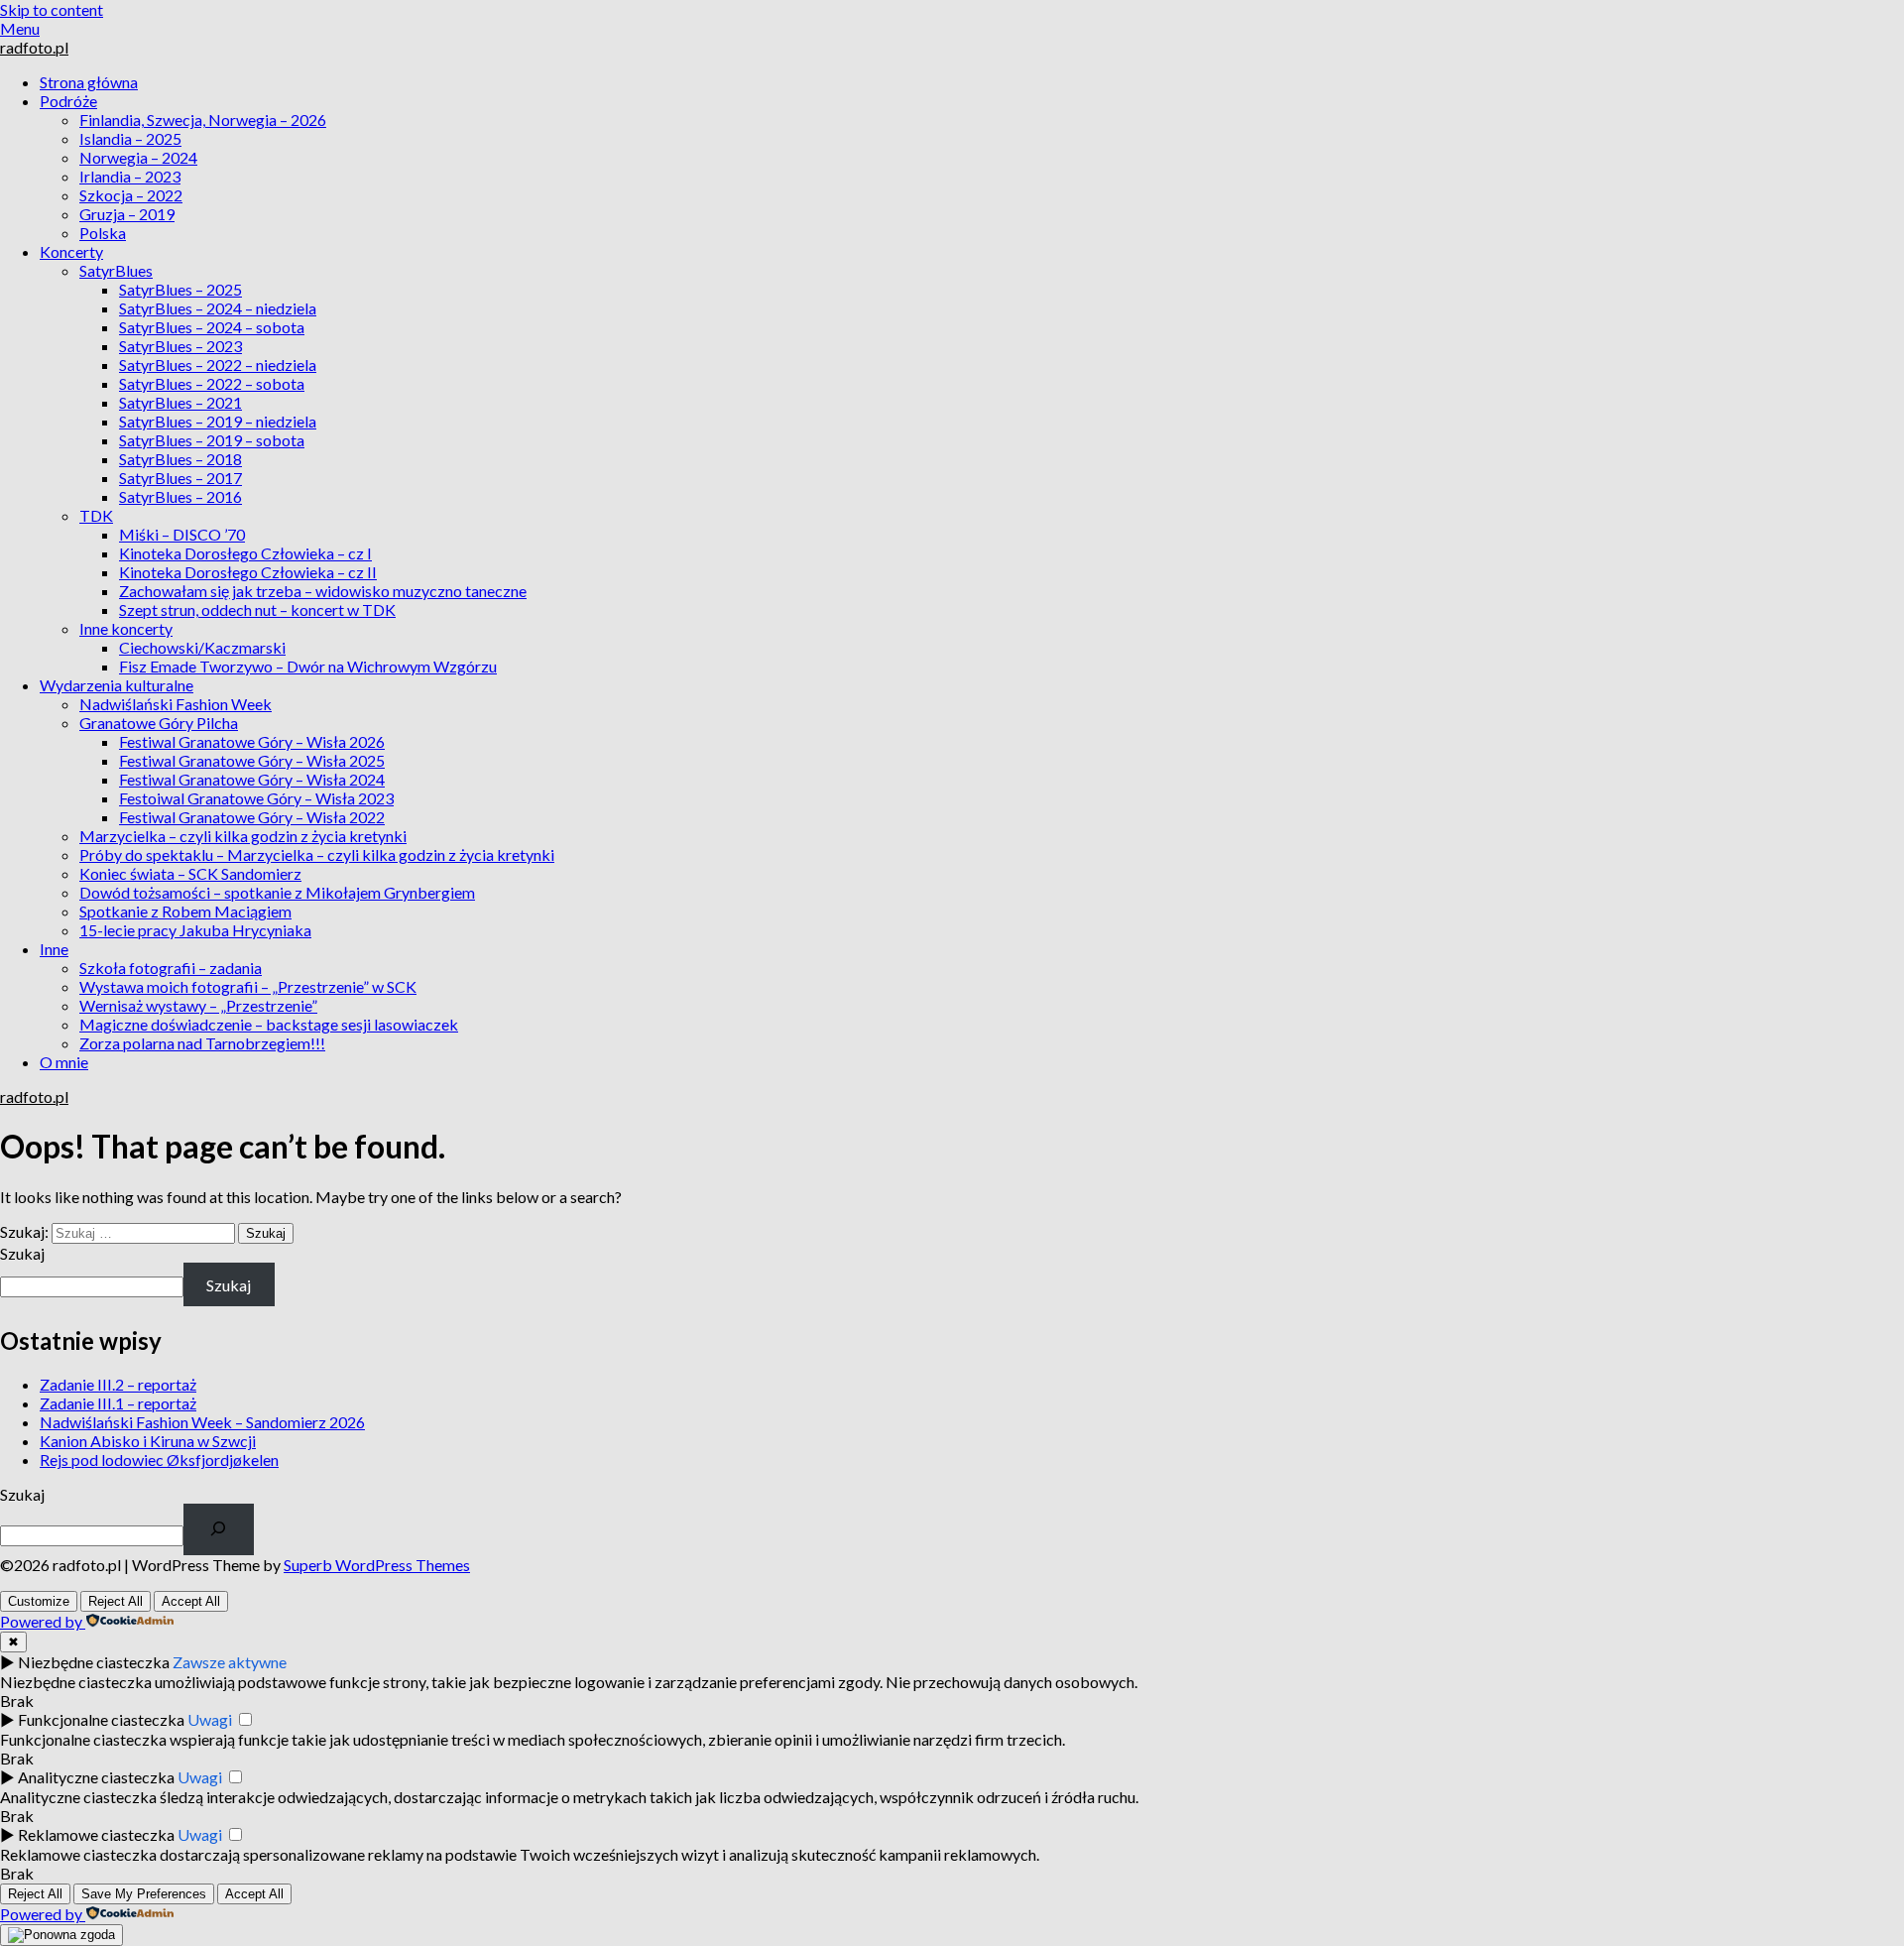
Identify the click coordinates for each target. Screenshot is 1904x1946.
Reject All (116, 1601)
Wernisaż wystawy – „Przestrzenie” (198, 1005)
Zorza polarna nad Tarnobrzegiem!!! (202, 1043)
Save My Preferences (144, 1894)
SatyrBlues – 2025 (180, 289)
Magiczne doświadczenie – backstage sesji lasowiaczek (269, 1024)
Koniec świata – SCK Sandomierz (190, 873)
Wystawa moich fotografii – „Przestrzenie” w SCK (248, 986)
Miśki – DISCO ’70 (182, 534)
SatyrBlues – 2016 (180, 496)
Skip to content (52, 9)
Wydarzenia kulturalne (117, 685)
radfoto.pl (34, 47)
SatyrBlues (116, 270)
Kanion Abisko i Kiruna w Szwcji (148, 1441)
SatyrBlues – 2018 (180, 459)
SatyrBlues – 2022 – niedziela (218, 365)
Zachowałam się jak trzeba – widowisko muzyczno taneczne (323, 591)
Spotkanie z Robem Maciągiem (185, 911)
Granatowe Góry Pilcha (159, 723)
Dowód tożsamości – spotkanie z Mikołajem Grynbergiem (277, 892)
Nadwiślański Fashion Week (176, 704)
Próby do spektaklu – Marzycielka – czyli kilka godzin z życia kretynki (317, 854)
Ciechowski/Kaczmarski (202, 647)
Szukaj (22, 1253)
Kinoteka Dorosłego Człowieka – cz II (248, 572)
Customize (39, 1601)
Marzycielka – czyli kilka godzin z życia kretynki (243, 836)
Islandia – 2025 (130, 138)
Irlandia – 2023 (130, 176)
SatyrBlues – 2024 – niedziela (218, 308)
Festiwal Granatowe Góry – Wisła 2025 (252, 760)
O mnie (64, 1062)
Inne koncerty (126, 628)
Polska (103, 233)
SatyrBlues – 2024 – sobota (212, 327)
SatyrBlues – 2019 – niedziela (218, 421)
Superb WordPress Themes (377, 1565)
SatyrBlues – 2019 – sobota (212, 440)
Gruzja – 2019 (127, 214)
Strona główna (89, 82)
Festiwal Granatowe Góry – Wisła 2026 (252, 741)
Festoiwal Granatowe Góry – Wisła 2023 (256, 798)
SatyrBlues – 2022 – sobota (212, 383)
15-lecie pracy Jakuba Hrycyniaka (195, 930)
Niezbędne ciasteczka (94, 1662)
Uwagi (210, 1719)
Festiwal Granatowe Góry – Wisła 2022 (252, 817)
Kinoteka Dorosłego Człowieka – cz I (245, 553)
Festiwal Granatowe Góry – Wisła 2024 (252, 779)
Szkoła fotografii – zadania (171, 968)
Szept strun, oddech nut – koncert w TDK (257, 609)
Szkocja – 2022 (131, 195)
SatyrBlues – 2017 (180, 478)
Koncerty (71, 251)
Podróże (68, 101)
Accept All (191, 1601)
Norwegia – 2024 (138, 157)
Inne (54, 949)
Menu (20, 28)
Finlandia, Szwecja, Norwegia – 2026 (203, 120)
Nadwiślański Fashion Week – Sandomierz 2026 (202, 1422)
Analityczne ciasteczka (96, 1777)
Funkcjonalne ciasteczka (101, 1719)
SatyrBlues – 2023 (180, 346)
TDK (96, 515)
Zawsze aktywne (230, 1662)
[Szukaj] (219, 1529)
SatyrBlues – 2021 (180, 402)
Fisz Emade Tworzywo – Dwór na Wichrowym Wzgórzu (308, 666)
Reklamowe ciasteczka (96, 1834)
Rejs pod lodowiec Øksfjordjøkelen (159, 1459)
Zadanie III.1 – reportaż (118, 1403)
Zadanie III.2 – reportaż (118, 1384)
